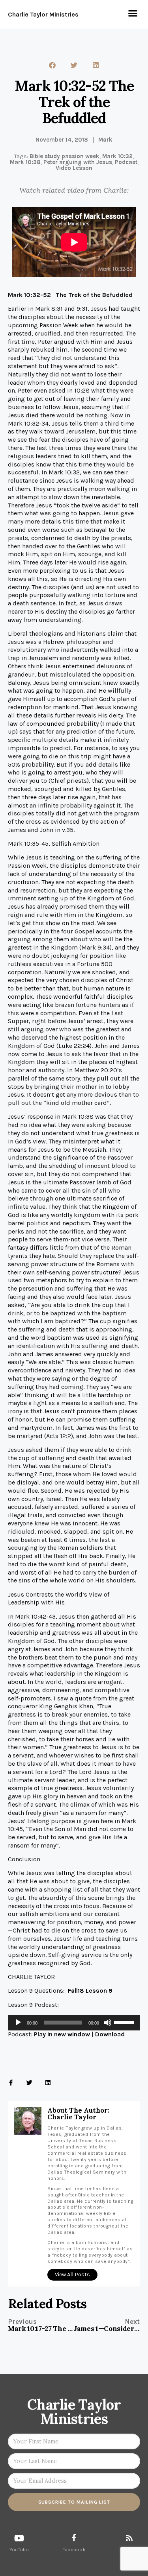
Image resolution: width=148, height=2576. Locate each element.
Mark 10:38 (25, 162)
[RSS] (129, 2538)
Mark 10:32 (117, 156)
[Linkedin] (48, 2083)
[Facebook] (74, 2537)
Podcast (126, 162)
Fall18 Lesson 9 (90, 1991)
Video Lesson (74, 168)
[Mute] (108, 2023)
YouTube (19, 2550)
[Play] (18, 2023)
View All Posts (72, 2275)
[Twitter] (29, 2083)
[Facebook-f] (11, 2083)
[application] (74, 2023)
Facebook (74, 2550)
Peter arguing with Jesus (78, 162)
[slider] (125, 2022)
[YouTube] (19, 2538)
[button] (133, 13)
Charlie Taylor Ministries (43, 14)
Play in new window (62, 2034)
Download (110, 2034)
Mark (105, 140)
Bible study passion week (65, 156)
